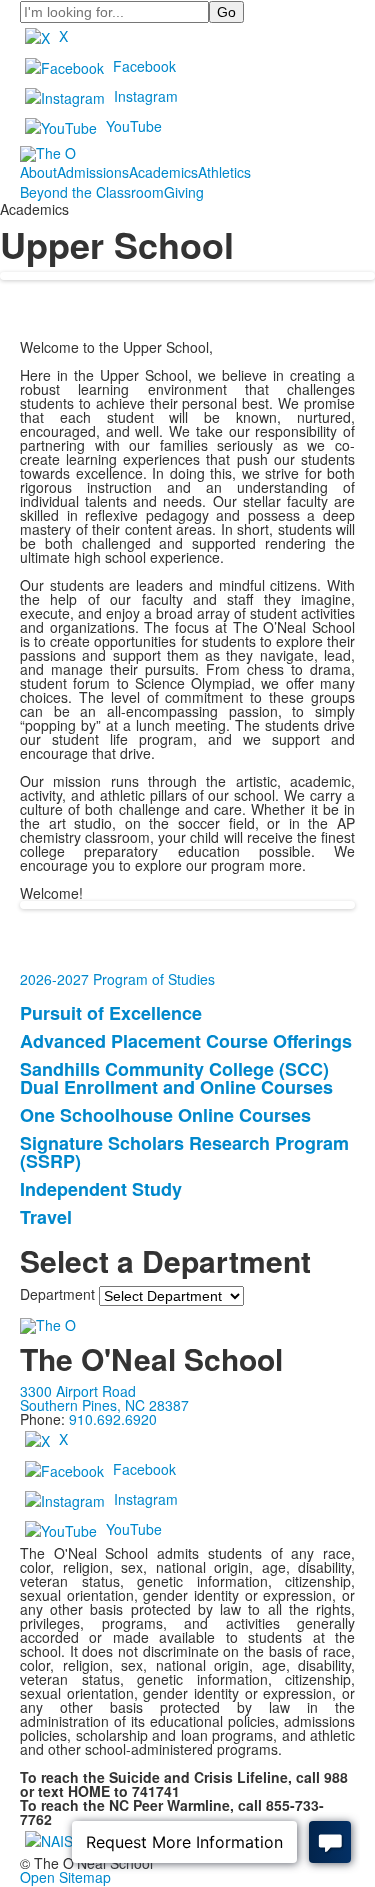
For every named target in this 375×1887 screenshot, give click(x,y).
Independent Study (101, 1189)
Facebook (144, 66)
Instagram (146, 96)
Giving (184, 192)
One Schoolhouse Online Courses (165, 1115)
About (38, 172)
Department (57, 1294)
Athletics (224, 172)
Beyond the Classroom (92, 192)
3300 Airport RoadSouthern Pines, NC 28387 (104, 1398)
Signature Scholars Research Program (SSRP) (184, 1152)
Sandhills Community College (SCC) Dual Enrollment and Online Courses (176, 1078)
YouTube (134, 126)
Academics (163, 172)
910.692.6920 (113, 1419)
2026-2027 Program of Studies (117, 979)
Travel (46, 1217)
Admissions (93, 172)
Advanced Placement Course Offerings (186, 1041)
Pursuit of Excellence (111, 1013)
